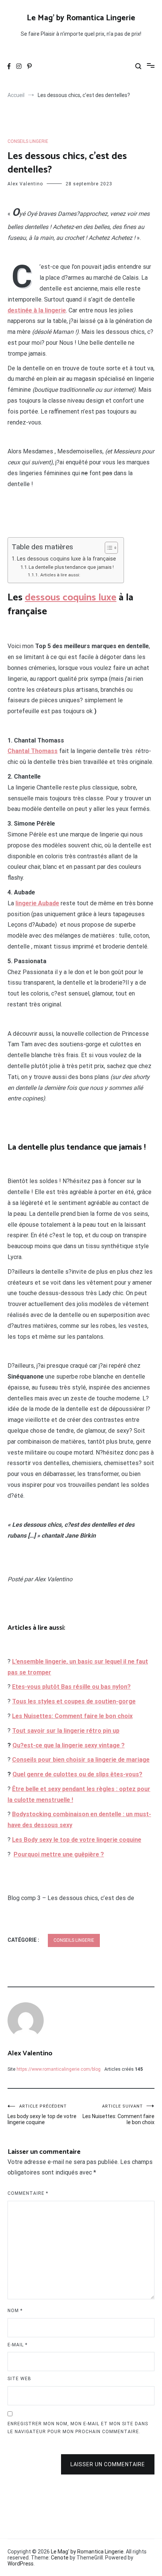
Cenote (60, 2558)
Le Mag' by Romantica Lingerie (81, 18)
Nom (15, 2311)
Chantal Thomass (33, 751)
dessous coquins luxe (71, 598)
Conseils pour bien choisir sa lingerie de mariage (81, 1760)
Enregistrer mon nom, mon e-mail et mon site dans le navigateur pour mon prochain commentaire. (78, 2428)
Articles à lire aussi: (60, 575)
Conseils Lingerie (28, 141)
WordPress (21, 2564)
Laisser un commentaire (108, 2464)
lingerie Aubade (37, 903)
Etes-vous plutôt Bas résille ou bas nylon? (71, 1687)
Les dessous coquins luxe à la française (66, 559)
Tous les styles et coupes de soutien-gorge (74, 1701)
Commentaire (28, 2193)
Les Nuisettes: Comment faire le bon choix (118, 2115)
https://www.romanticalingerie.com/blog (59, 2069)
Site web (19, 2379)
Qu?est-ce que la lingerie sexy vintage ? (69, 1745)
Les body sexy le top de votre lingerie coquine (42, 2115)
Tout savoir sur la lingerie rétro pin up (66, 1731)
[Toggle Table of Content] (108, 548)
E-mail (18, 2345)
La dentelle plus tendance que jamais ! (71, 567)
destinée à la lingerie (37, 310)
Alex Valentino (25, 184)
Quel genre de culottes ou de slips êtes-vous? (77, 1774)
